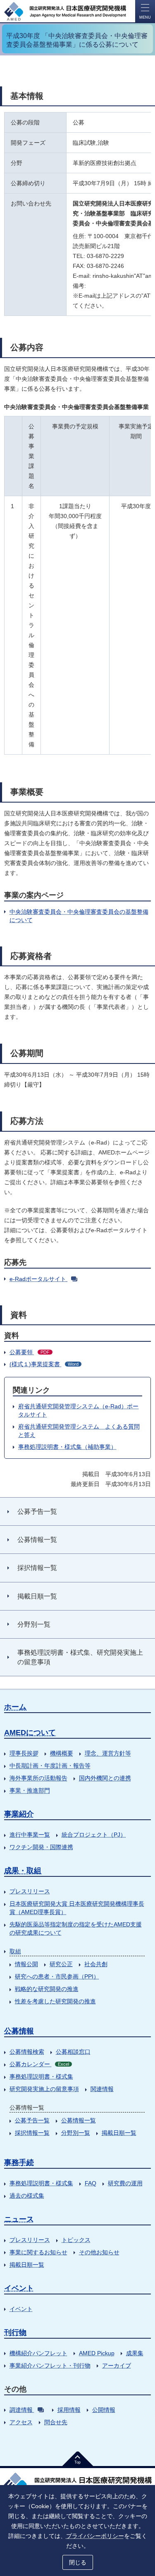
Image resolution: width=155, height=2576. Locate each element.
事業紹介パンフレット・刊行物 (50, 2366)
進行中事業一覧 (30, 1835)
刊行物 (15, 2332)
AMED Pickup (97, 2353)
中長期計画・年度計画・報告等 (50, 1766)
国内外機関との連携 (105, 1778)
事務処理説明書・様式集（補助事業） (67, 1447)
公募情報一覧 (79, 2120)
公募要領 (30, 1352)
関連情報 (102, 2089)
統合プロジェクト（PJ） (94, 1835)
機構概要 (62, 1753)
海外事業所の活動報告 (38, 1778)
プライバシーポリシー (95, 2536)
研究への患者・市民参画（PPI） (57, 1976)
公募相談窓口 (73, 2052)
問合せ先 (56, 2422)
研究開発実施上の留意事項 (44, 2089)
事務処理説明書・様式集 (41, 2077)
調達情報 (21, 2410)
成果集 (135, 2353)
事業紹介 (19, 1814)
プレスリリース (30, 1891)
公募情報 (19, 2031)
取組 (15, 1951)
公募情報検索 (27, 2052)
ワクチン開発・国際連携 (41, 1847)
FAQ (91, 2183)
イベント (19, 2288)
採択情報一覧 (32, 2133)
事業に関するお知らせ (38, 2252)
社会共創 (96, 1964)
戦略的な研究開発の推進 (47, 1989)
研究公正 (61, 1964)
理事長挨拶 (24, 1753)
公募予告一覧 (32, 2120)
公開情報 (104, 2410)
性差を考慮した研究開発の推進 (55, 2001)
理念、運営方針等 (108, 1753)
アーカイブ (117, 2366)
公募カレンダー (39, 2064)
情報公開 (26, 1964)
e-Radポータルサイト (38, 1279)
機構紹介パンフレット (38, 2353)
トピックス (76, 2240)
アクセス (21, 2422)
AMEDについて (30, 1732)
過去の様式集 (27, 2196)
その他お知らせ (99, 2252)
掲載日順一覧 (119, 2133)
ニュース (19, 2219)
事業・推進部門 (30, 1790)
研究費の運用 (125, 2183)
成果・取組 (23, 1871)
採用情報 (69, 2410)
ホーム (15, 1707)
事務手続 (19, 2163)
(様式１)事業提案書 (44, 1364)
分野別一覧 (76, 2133)
